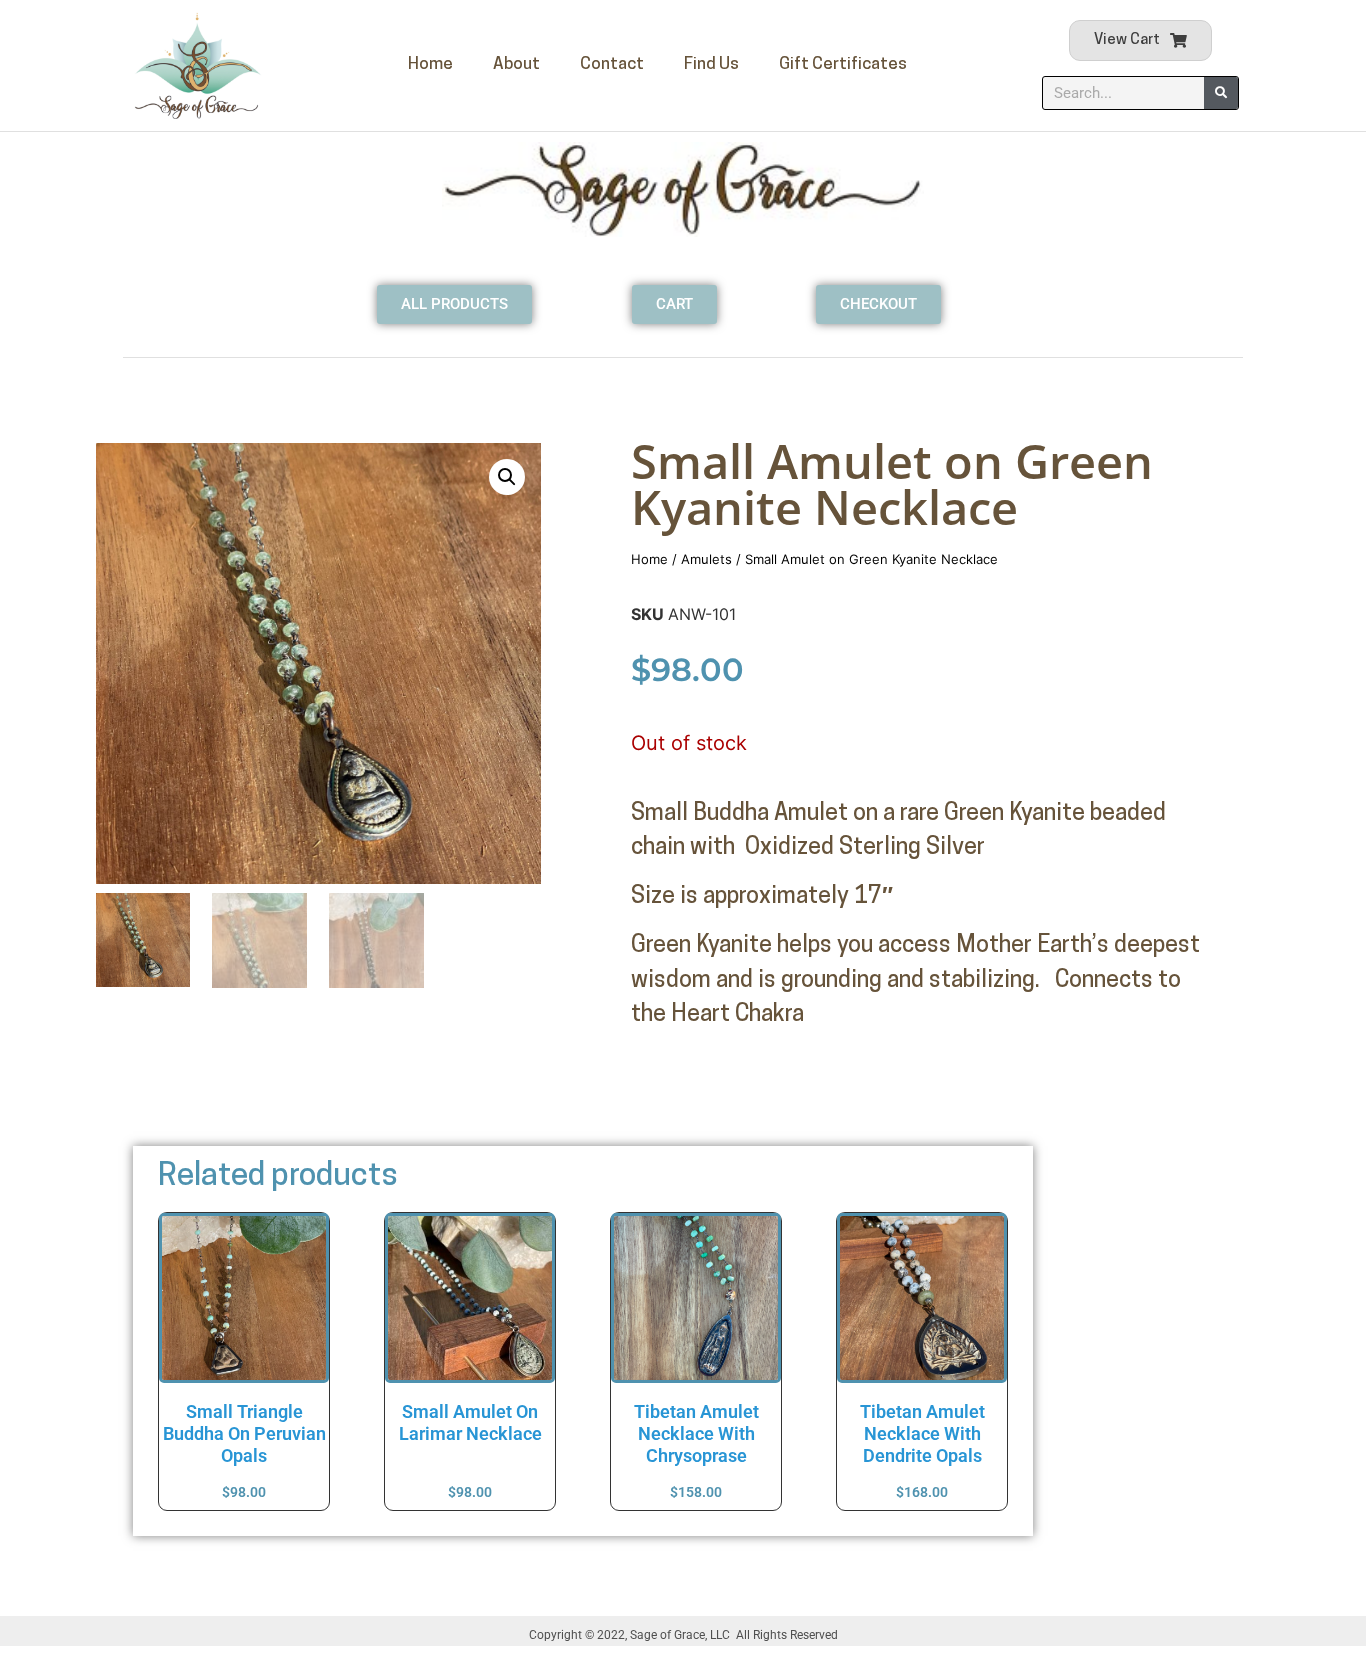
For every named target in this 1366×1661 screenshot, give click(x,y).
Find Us (711, 64)
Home (430, 64)
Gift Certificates (843, 64)
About (516, 64)
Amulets (706, 559)
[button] (507, 477)
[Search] (1221, 93)
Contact (612, 64)
